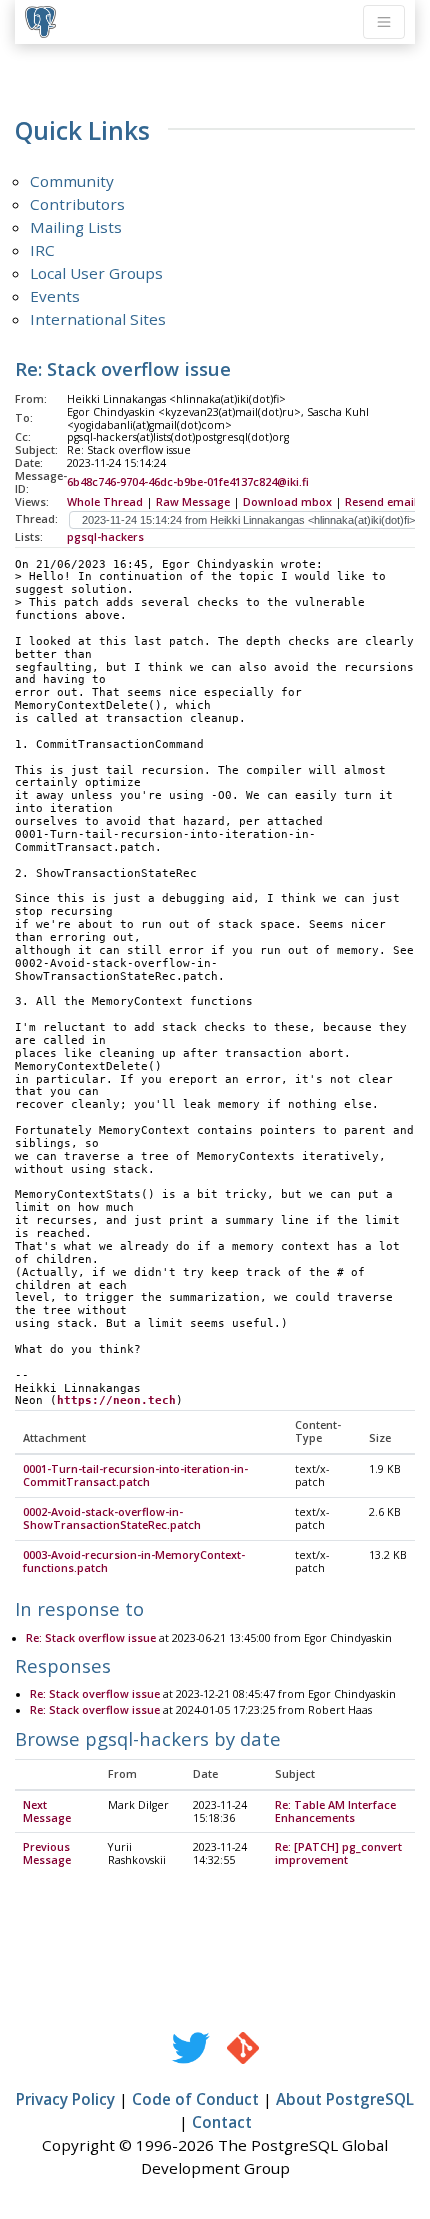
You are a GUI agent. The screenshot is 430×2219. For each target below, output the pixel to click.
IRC (42, 250)
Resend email (381, 502)
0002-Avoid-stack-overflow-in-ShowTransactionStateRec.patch (112, 1518)
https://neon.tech (116, 1400)
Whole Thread (105, 502)
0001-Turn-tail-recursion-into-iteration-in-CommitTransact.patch (135, 1475)
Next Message (47, 1811)
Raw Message (193, 502)
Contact (222, 2122)
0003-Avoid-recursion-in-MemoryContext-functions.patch (134, 1561)
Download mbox (287, 502)
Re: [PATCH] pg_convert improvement (338, 1853)
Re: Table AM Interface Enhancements (335, 1811)
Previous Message (47, 1853)
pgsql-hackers (105, 537)
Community (72, 181)
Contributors (77, 204)
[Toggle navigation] (384, 22)
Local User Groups (96, 273)
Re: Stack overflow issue (91, 1638)
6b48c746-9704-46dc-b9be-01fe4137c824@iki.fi (188, 482)
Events (55, 296)
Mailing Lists (76, 227)
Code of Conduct (195, 2099)
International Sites (98, 319)
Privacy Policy (65, 2099)
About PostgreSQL (345, 2099)
